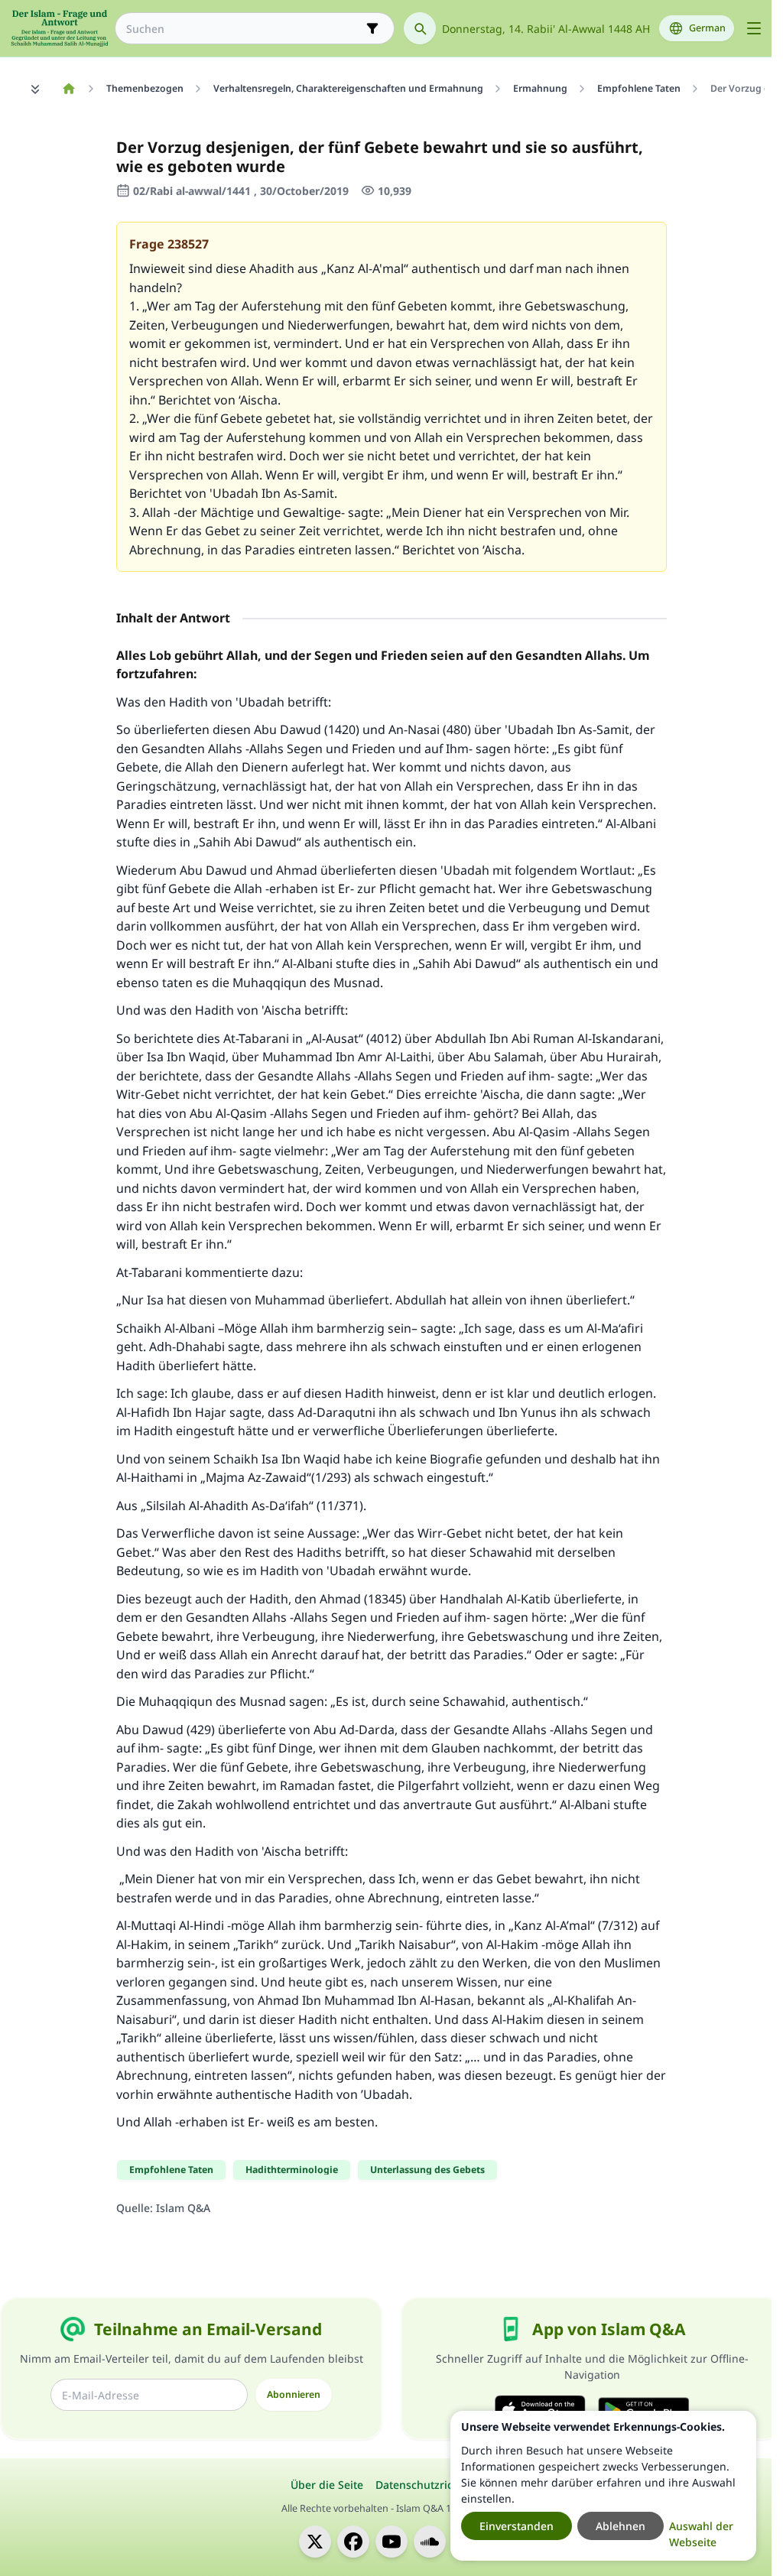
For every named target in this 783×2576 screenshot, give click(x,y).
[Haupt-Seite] (68, 89)
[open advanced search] (372, 28)
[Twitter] (315, 2542)
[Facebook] (353, 2542)
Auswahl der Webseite (701, 2534)
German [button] (707, 28)
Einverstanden (517, 2526)
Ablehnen (621, 2526)
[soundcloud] (430, 2542)
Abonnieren (294, 2394)
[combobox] (244, 29)
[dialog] (603, 2486)
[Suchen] (420, 28)
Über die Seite (327, 2485)
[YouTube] (391, 2542)
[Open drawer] (754, 28)
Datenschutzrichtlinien (434, 2485)
